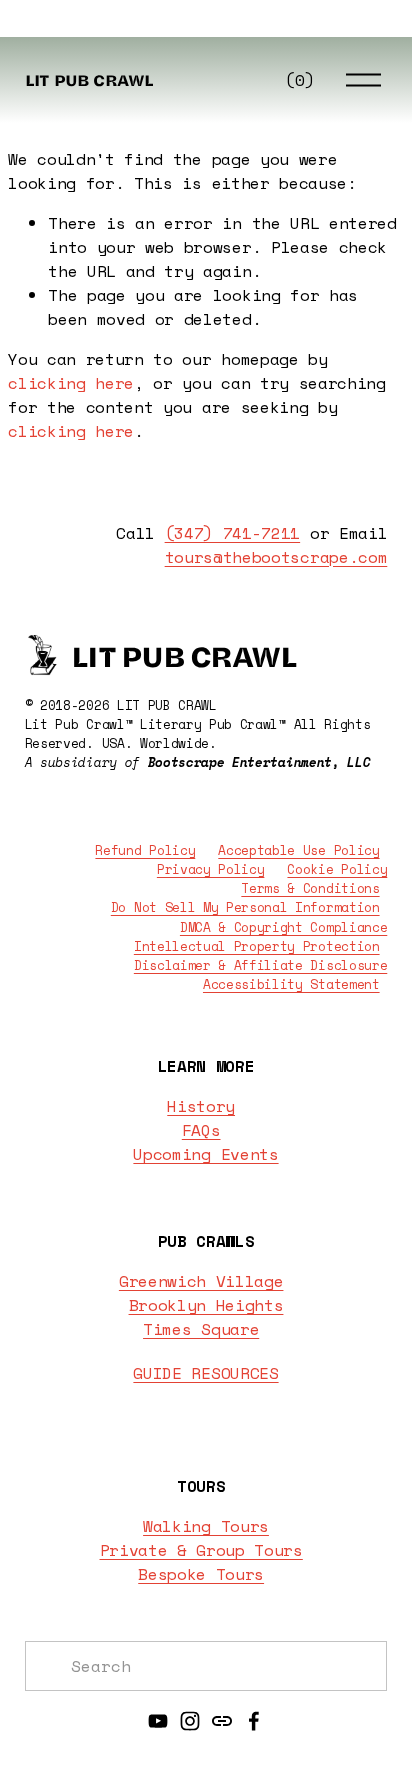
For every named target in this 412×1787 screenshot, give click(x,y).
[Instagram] (190, 1721)
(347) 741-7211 (233, 533)
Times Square (201, 1329)
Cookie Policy (337, 869)
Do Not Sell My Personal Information (245, 907)
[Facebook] (254, 1721)
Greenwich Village (201, 1281)
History (201, 1106)
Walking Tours (206, 1526)
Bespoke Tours (201, 1574)
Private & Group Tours (201, 1550)
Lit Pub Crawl (89, 79)
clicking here (71, 383)
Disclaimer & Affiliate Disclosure (260, 965)
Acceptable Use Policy (298, 850)
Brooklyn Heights (206, 1305)
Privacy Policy (211, 869)
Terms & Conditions (310, 888)
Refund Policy (145, 850)
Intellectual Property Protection (257, 946)
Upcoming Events (205, 1154)
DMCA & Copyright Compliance (283, 927)
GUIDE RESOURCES (205, 1373)
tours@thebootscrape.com (276, 557)
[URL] (222, 1721)
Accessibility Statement (291, 984)
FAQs (201, 1130)
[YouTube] (158, 1721)
